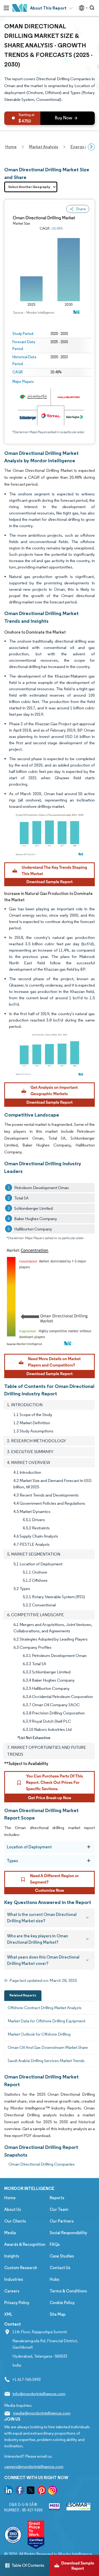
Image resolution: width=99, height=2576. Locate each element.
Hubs (54, 2279)
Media (10, 2233)
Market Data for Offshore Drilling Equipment (46, 2021)
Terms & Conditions (68, 2291)
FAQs (55, 2244)
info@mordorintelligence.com (39, 2394)
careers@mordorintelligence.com (34, 2467)
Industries (14, 2279)
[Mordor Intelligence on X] (31, 2491)
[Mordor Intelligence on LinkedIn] (9, 2491)
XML (8, 2314)
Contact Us (60, 2268)
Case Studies (62, 2256)
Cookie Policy (62, 2303)
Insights (12, 2256)
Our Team (59, 2209)
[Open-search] (93, 8)
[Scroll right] (91, 147)
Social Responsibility (68, 2233)
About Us (13, 2209)
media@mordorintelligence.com (42, 2413)
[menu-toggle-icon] (6, 8)
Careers (12, 2291)
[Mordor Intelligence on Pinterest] (42, 2491)
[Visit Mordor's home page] (20, 8)
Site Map (58, 2314)
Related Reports (23, 1995)
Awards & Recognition (25, 2244)
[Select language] (82, 8)
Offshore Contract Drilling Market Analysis (45, 2008)
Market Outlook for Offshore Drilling (39, 2034)
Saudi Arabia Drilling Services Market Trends (46, 2061)
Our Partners (62, 2221)
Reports (57, 2198)
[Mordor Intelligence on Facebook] (20, 2491)
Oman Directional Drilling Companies (42, 2164)
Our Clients (15, 2221)
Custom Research (21, 2268)
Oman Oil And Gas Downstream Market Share (48, 2047)
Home (10, 2198)
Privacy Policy (17, 2303)
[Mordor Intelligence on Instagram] (53, 2491)
